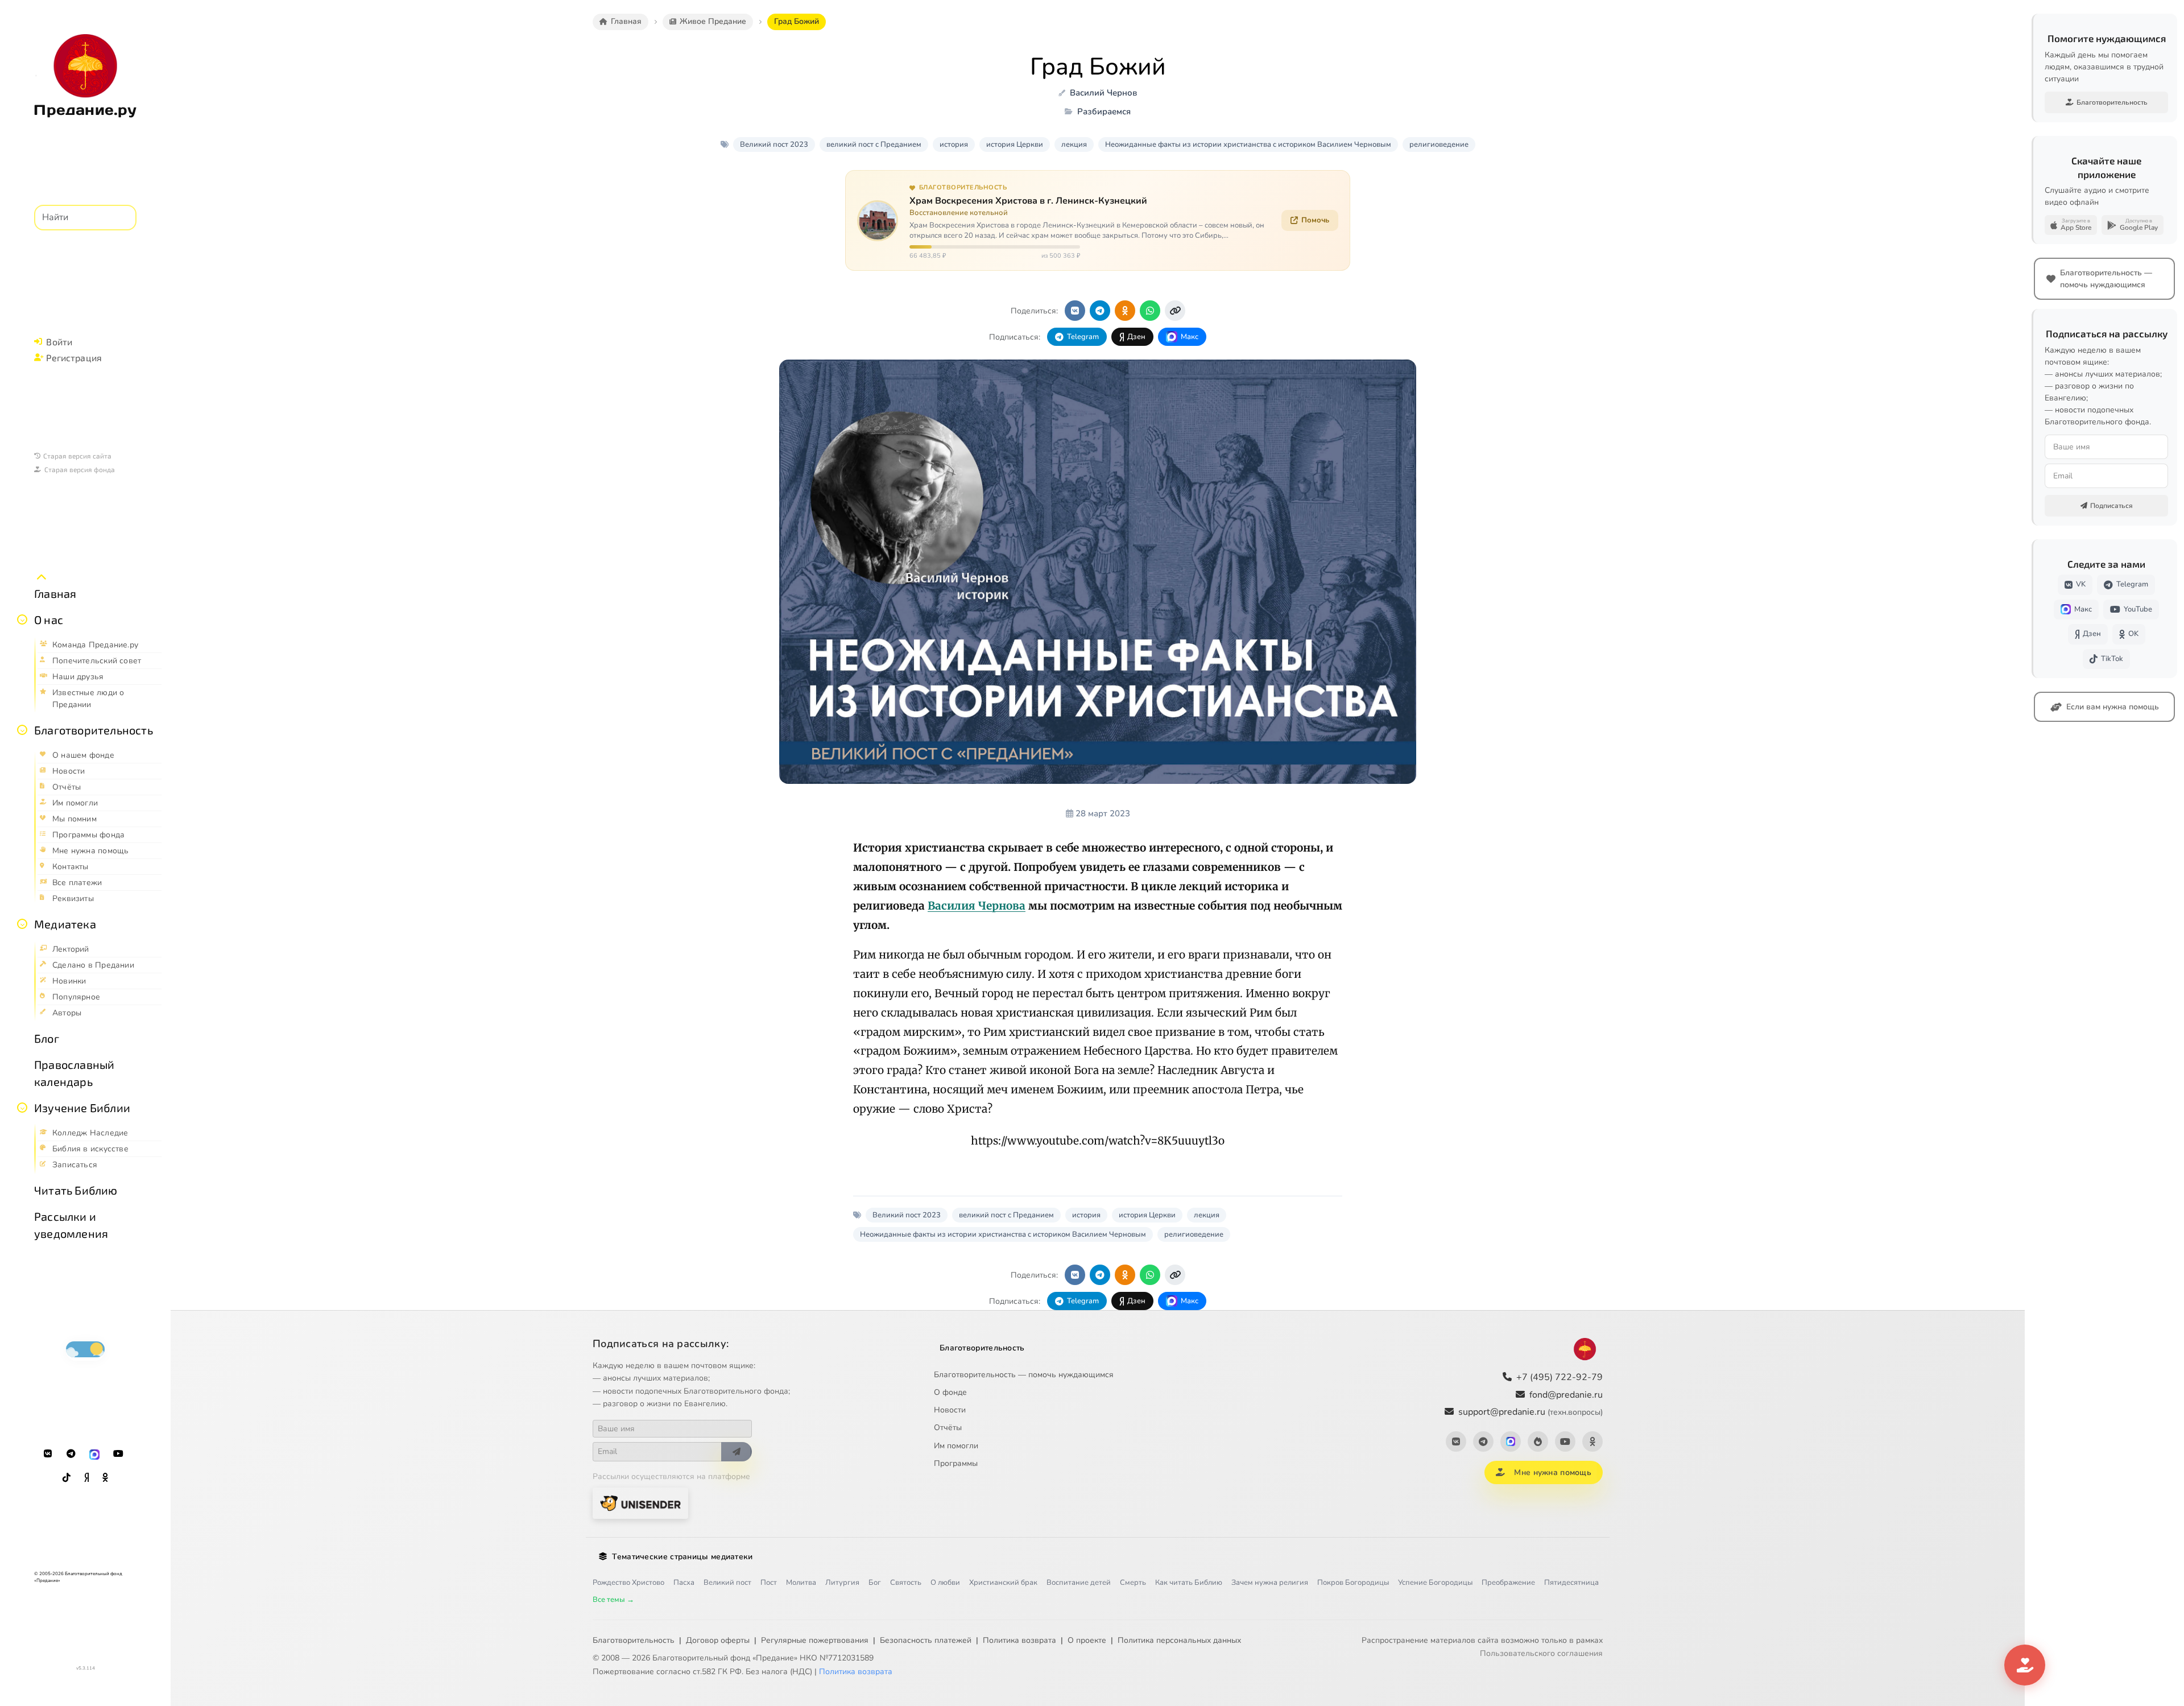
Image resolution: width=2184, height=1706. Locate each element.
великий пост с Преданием (874, 144)
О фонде (950, 1392)
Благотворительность (94, 730)
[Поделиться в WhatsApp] (1150, 311)
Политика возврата (1019, 1640)
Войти (59, 342)
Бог (875, 1583)
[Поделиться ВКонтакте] (1075, 311)
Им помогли (956, 1446)
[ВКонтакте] (48, 1454)
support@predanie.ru (1531, 1412)
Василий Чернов (1103, 93)
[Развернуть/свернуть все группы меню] (42, 577)
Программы (956, 1463)
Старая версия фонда (80, 469)
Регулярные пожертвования (815, 1640)
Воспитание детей (1079, 1583)
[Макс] (94, 1454)
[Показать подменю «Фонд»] (22, 730)
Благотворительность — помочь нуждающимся (1024, 1375)
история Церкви (1015, 144)
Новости (950, 1410)
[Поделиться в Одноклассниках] (1125, 311)
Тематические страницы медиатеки (682, 1557)
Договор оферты (718, 1640)
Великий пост (727, 1583)
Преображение (1508, 1583)
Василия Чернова (977, 906)
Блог (47, 1038)
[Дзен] (86, 1478)
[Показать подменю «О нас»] (22, 619)
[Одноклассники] (105, 1478)
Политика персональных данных (1179, 1640)
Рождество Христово (628, 1583)
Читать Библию (76, 1190)
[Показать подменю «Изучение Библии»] (22, 1108)
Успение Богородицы (1435, 1583)
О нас (49, 619)
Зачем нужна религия (1270, 1583)
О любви (945, 1583)
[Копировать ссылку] (1175, 311)
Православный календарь (74, 1073)
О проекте (1087, 1640)
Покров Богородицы (1353, 1583)
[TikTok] (67, 1478)
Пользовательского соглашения (1541, 1653)
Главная (55, 593)
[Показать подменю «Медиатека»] (22, 924)
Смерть (1133, 1583)
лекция (1074, 144)
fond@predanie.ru (1566, 1395)
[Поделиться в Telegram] (1100, 311)
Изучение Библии (82, 1108)
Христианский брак (1003, 1583)
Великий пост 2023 (774, 144)
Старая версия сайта (77, 456)
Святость (906, 1583)
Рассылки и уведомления (71, 1225)
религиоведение (1439, 144)
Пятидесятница (1571, 1583)
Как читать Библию (1189, 1583)
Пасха (684, 1583)
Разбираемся (1104, 111)
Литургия (842, 1583)
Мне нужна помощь (1552, 1472)
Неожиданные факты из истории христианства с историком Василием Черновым (1248, 144)
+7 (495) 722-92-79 (1560, 1377)
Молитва (801, 1583)
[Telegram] (71, 1454)
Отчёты (948, 1428)
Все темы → (613, 1600)
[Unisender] (640, 1503)
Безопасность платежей (926, 1640)
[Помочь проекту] (2025, 1665)
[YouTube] (118, 1454)
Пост (769, 1583)
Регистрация (74, 358)
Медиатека (65, 924)
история (954, 144)
